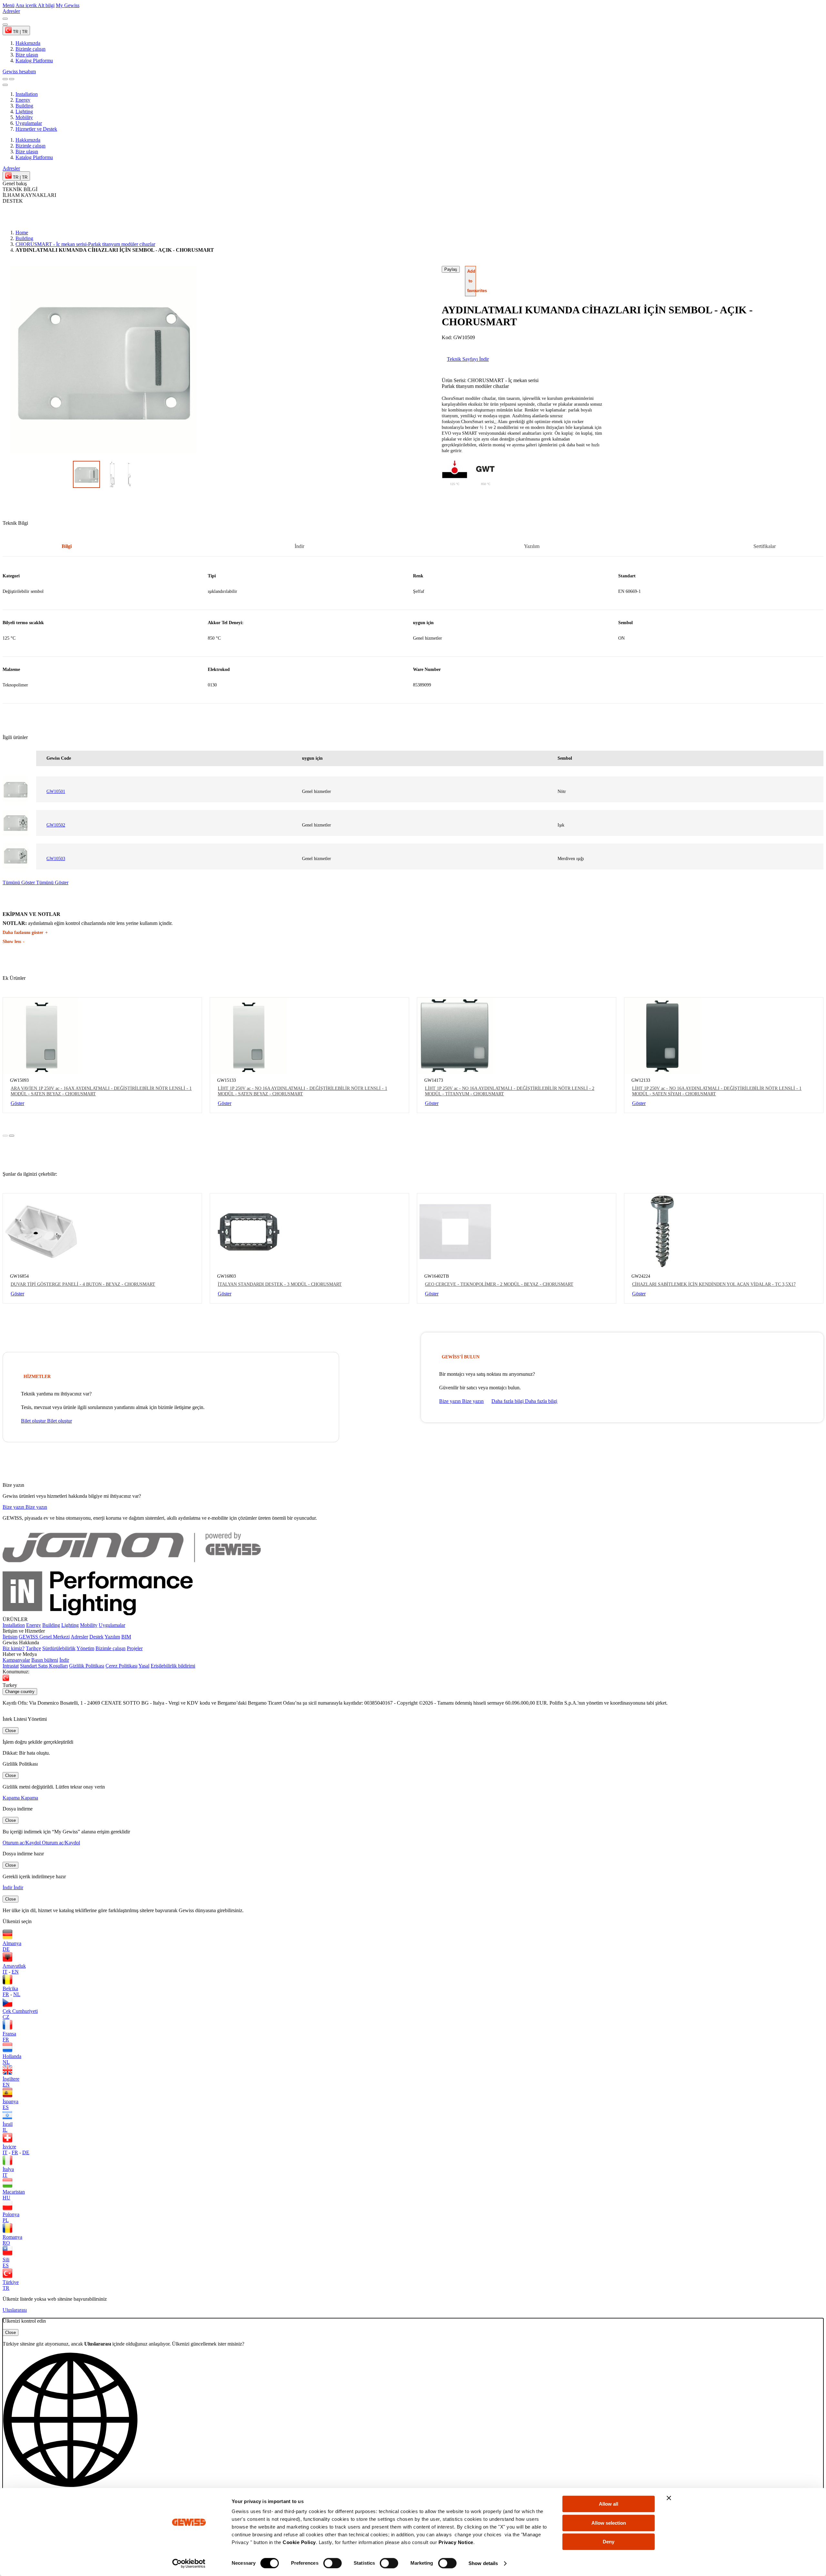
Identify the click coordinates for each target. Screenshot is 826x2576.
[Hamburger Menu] (12, 79)
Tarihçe (33, 1648)
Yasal (144, 1666)
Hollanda (12, 2056)
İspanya (10, 2101)
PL (6, 2220)
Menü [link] (9, 5)
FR (6, 1994)
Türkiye (11, 2282)
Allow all (609, 2504)
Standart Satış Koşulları (44, 1666)
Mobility (24, 117)
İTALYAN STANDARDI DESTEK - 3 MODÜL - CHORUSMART (280, 1284)
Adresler (79, 1637)
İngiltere (11, 2079)
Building (24, 106)
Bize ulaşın (27, 152)
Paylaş (451, 269)
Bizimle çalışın (30, 146)
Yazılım (112, 1637)
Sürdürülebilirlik (59, 1648)
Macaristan (14, 2192)
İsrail (8, 2124)
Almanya (12, 1943)
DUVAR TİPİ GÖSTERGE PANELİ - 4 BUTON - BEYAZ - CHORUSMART (83, 1284)
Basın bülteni (45, 1660)
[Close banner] (669, 2498)
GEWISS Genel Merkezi (44, 1637)
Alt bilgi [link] (46, 5)
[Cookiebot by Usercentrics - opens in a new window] (189, 2563)
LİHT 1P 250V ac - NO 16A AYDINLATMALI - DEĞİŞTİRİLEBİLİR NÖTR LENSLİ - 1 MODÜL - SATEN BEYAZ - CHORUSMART (302, 1091)
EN (15, 1972)
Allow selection (609, 2523)
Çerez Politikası (121, 1666)
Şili (6, 2260)
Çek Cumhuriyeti (20, 2011)
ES (6, 2107)
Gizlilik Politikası (87, 1666)
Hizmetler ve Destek (36, 129)
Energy (23, 100)
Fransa (9, 2034)
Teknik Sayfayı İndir (468, 359)
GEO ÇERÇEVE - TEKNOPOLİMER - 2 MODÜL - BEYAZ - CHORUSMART (499, 1284)
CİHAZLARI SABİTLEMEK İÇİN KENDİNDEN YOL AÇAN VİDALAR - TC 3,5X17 (714, 1284)
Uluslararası (15, 2310)
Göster (17, 1103)
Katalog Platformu (34, 157)
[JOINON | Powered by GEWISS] (132, 1568)
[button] (413, 2426)
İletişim (10, 1637)
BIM (126, 1637)
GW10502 (56, 825)
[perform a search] (5, 79)
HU (6, 2198)
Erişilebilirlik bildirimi (173, 1666)
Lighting (24, 112)
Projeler (135, 1648)
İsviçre (9, 2147)
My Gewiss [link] (68, 5)
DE (6, 1949)
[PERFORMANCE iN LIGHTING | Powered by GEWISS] (132, 1613)
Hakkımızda (28, 140)
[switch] (332, 2563)
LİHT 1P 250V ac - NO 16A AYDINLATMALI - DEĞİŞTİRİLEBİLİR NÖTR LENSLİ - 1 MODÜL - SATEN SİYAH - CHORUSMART (717, 1091)
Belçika (10, 1988)
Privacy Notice (456, 2542)
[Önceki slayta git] (5, 19)
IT (5, 1972)
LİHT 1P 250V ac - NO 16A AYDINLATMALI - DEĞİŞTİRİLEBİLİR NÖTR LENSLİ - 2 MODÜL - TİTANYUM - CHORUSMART (510, 1091)
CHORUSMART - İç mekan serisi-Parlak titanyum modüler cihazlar (85, 244)
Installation (27, 94)
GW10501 (56, 791)
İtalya (8, 2169)
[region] (413, 633)
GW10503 (56, 859)
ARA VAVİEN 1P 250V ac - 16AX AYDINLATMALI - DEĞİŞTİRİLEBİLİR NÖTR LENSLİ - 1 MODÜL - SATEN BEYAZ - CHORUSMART (101, 1091)
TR (6, 2288)
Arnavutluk (14, 1966)
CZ (6, 2017)
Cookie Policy (299, 2542)
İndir (64, 1660)
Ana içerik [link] (27, 5)
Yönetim (85, 1648)
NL (17, 1994)
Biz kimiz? (14, 1648)
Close (10, 1731)
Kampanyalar (16, 1660)
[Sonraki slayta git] (5, 25)
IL (5, 2130)
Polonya (11, 2214)
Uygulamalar (29, 123)
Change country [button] (20, 1692)
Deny (609, 2542)
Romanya (12, 2237)
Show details (483, 2563)
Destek (96, 1637)
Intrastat (11, 1666)
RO (6, 2243)
